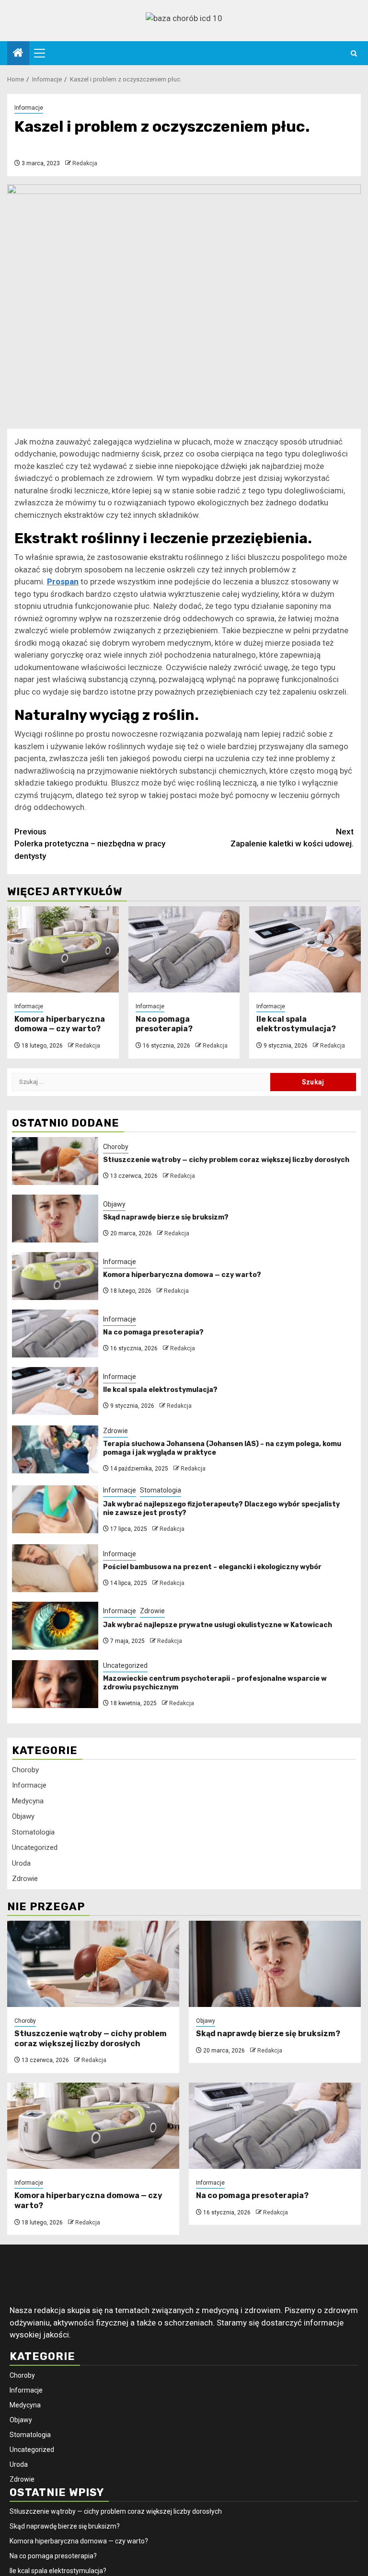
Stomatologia (161, 1490)
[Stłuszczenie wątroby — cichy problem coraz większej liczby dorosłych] (55, 1161)
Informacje (29, 108)
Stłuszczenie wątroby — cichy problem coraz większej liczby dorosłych (226, 1160)
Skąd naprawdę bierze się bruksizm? (166, 1217)
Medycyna (28, 1801)
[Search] (354, 53)
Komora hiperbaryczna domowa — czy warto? (60, 1024)
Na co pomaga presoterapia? (164, 1024)
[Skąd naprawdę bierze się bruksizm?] (55, 1219)
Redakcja (85, 163)
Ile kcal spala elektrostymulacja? (296, 1024)
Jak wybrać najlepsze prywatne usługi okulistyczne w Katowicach (218, 1625)
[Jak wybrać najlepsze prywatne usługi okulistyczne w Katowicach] (55, 1626)
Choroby (116, 1147)
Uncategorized (125, 1665)
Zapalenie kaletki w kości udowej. (292, 838)
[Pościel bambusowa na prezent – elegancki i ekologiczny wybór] (55, 1568)
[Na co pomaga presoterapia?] (184, 949)
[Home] (18, 54)
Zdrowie (115, 1431)
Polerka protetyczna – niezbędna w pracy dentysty (90, 844)
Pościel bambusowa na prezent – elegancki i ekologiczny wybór (212, 1567)
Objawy (114, 1204)
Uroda (21, 1863)
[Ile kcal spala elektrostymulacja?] (305, 949)
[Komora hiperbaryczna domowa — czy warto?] (63, 949)
